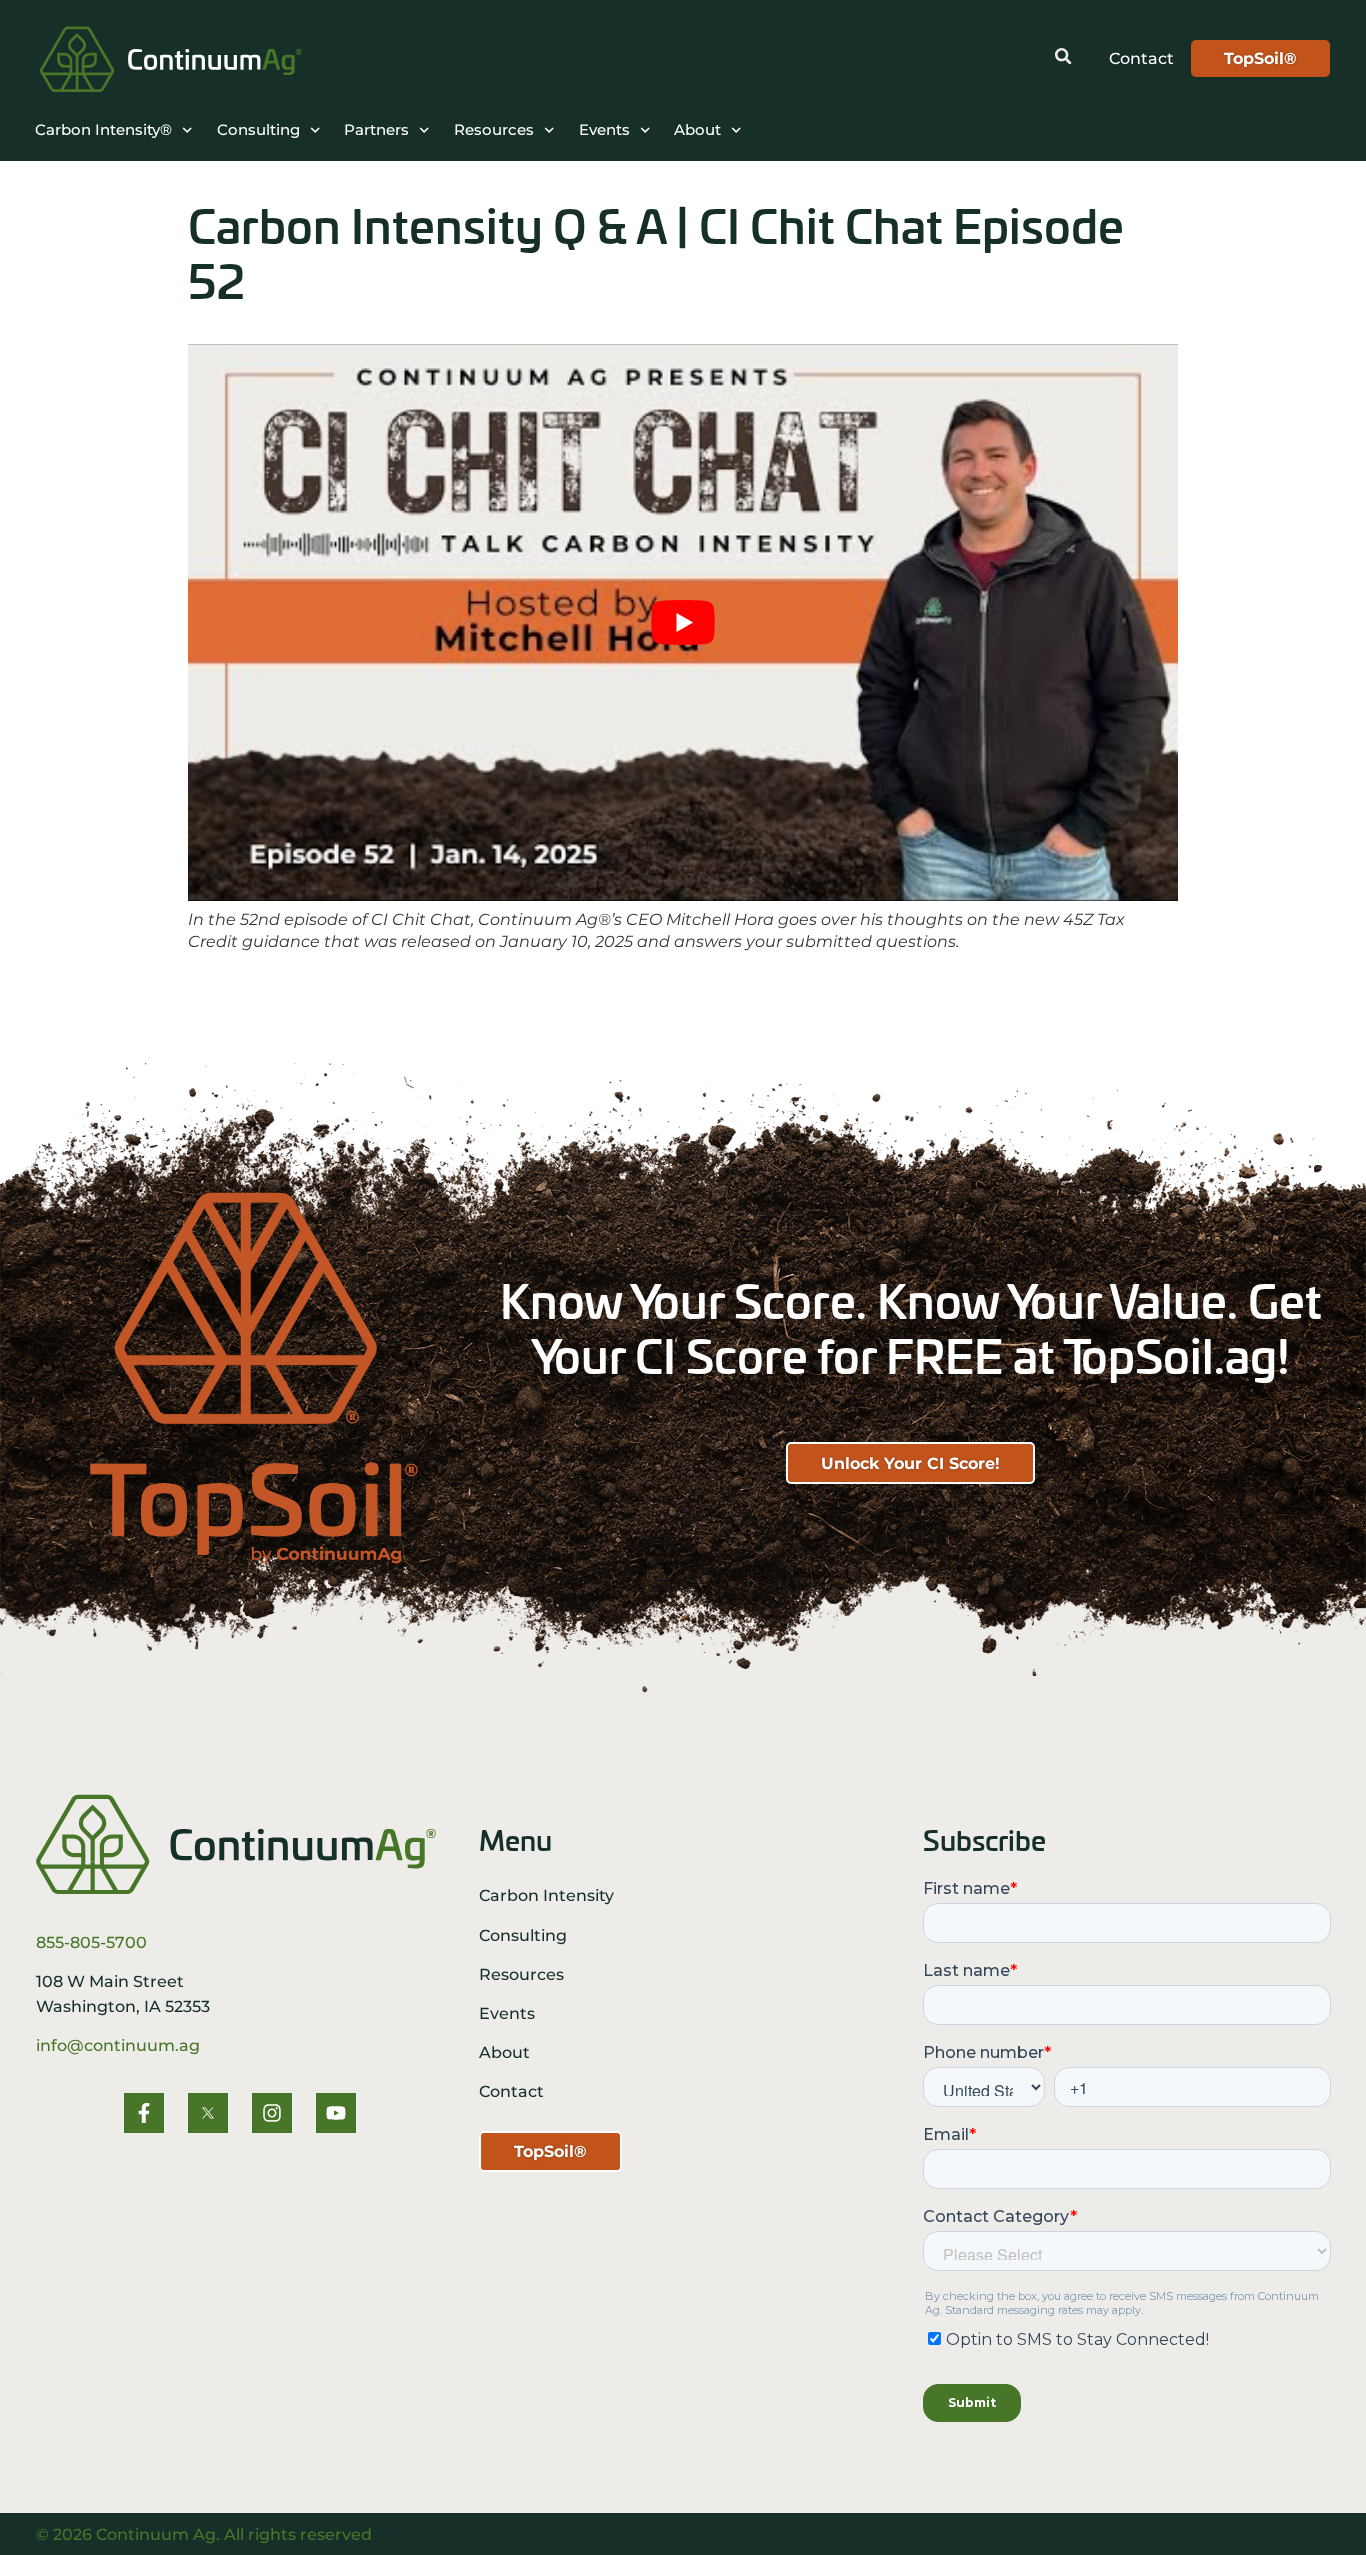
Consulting (258, 130)
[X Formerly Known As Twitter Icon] (208, 2113)
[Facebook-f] (144, 2113)
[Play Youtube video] (683, 622)
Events (604, 130)
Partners (376, 130)
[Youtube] (336, 2113)
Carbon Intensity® (103, 130)
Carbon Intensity (546, 1895)
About (697, 130)
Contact (511, 2091)
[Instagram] (272, 2113)
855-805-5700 (91, 1942)
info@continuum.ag (118, 2045)
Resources (494, 130)
